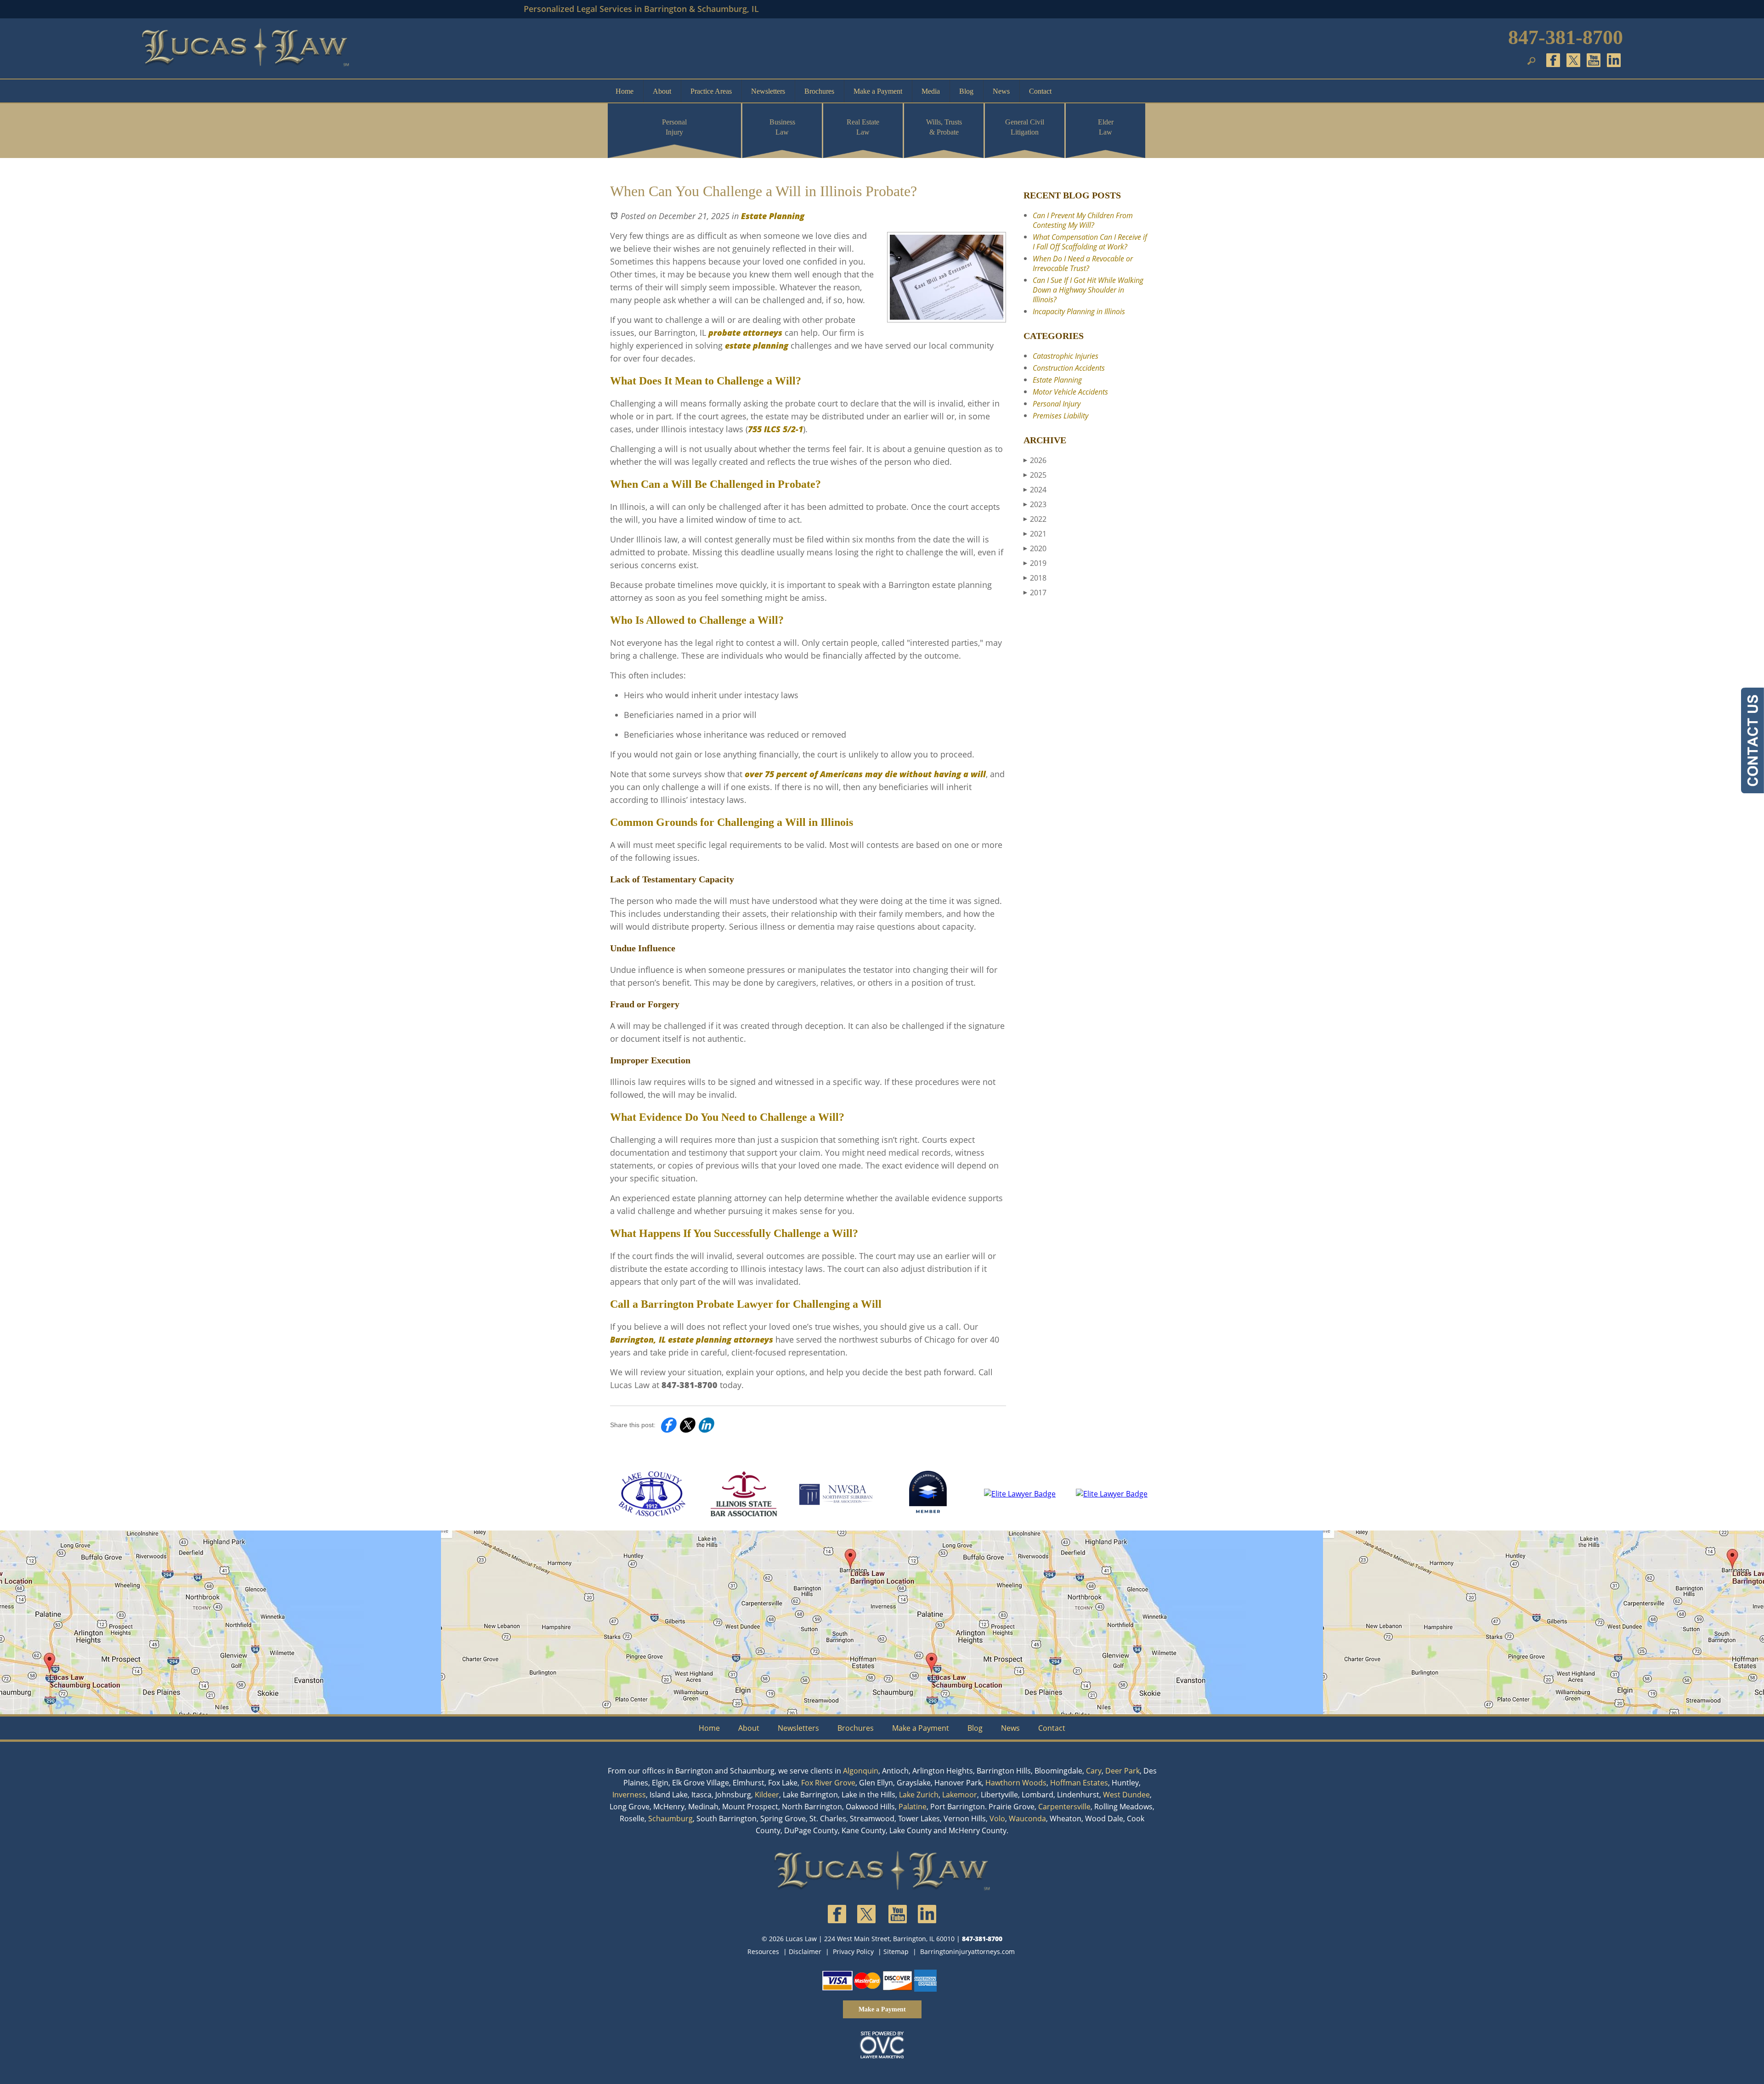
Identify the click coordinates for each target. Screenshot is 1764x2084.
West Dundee (1126, 1795)
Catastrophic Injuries (1066, 356)
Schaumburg (670, 1819)
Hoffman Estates (1079, 1783)
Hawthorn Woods (1016, 1783)
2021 (1035, 534)
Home (625, 91)
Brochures (819, 91)
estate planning (757, 345)
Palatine (913, 1807)
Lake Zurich (919, 1795)
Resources (763, 1951)
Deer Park (1122, 1771)
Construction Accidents (1069, 368)
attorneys (763, 333)
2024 (1035, 490)
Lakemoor (960, 1795)
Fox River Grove (828, 1783)
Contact (1040, 91)
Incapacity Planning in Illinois (1079, 311)
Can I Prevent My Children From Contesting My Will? (1083, 220)
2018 (1035, 578)
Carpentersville (1064, 1807)
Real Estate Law (863, 127)
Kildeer (767, 1795)
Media (931, 91)
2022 (1035, 519)
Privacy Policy (853, 1951)
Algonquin (861, 1771)
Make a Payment (878, 91)
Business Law (782, 127)
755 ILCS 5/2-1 (775, 429)
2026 (1035, 460)
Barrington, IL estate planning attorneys (692, 1339)
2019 (1035, 563)
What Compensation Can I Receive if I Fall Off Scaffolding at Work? (1090, 242)
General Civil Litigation (1025, 127)
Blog (966, 91)
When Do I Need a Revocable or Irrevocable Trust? (1083, 263)
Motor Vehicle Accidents (1070, 392)
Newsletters (768, 91)
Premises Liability (1060, 416)
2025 (1035, 475)
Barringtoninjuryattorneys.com (967, 1951)
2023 (1035, 504)
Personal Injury (674, 127)
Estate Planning (773, 216)
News (1001, 91)
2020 (1035, 548)
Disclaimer (805, 1951)
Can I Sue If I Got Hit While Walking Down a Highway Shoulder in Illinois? (1088, 290)
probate (724, 333)
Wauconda (1027, 1819)
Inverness (629, 1795)
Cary (1094, 1771)
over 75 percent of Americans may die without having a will (865, 774)
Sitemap (896, 1951)
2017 (1035, 593)
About (662, 91)
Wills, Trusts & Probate (944, 127)
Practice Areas (711, 91)
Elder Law (1106, 127)
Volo (997, 1819)
